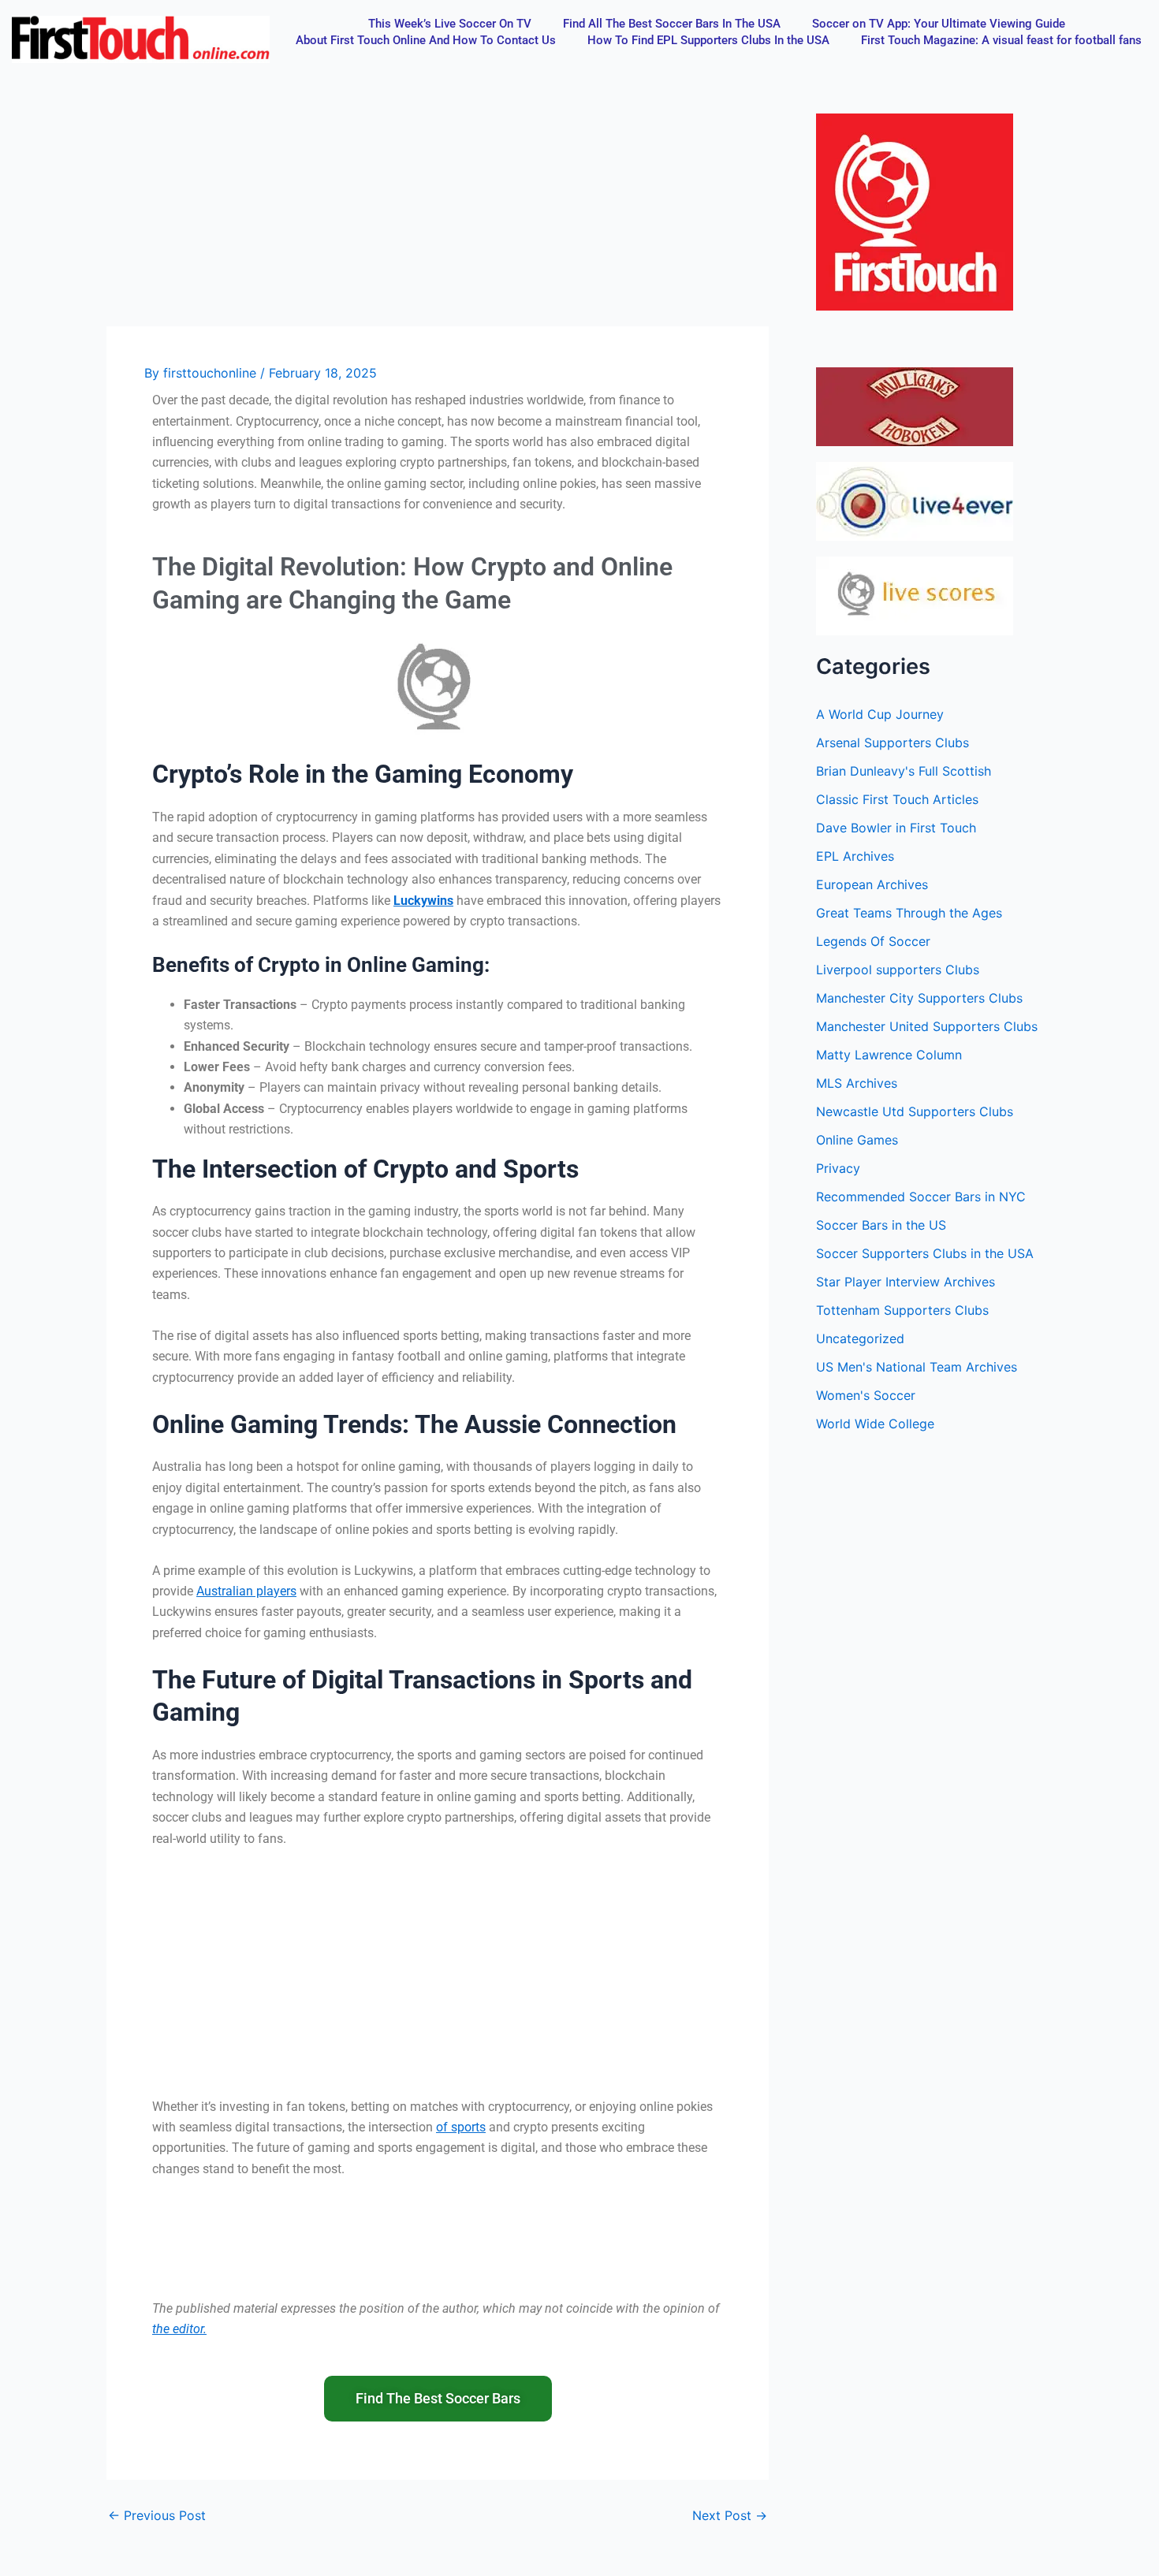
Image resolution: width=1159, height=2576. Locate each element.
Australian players (246, 1591)
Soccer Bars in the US (881, 1225)
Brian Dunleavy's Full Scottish (904, 771)
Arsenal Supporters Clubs (893, 743)
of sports (461, 2127)
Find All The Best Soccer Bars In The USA (672, 24)
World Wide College (875, 1424)
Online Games (857, 1140)
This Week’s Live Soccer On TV (450, 24)
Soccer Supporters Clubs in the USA (925, 1253)
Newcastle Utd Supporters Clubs (915, 1111)
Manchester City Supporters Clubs (919, 998)
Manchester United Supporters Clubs (927, 1026)
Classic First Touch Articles (897, 799)
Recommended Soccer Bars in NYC (921, 1197)
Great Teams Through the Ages (909, 913)
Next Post (730, 2515)
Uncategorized (860, 1338)
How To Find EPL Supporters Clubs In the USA (708, 40)
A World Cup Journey (880, 714)
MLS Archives (857, 1083)
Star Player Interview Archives (906, 1282)
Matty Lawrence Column (889, 1055)
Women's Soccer (866, 1395)
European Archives (872, 884)
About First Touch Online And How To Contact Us (426, 40)
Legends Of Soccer (873, 941)
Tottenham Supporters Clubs (902, 1310)
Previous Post (157, 2515)
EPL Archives (855, 856)
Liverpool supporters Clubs (898, 970)
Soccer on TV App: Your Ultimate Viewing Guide (939, 24)
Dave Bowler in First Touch (896, 828)
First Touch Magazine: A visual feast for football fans (1001, 40)
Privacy (838, 1168)
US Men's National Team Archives (917, 1367)
